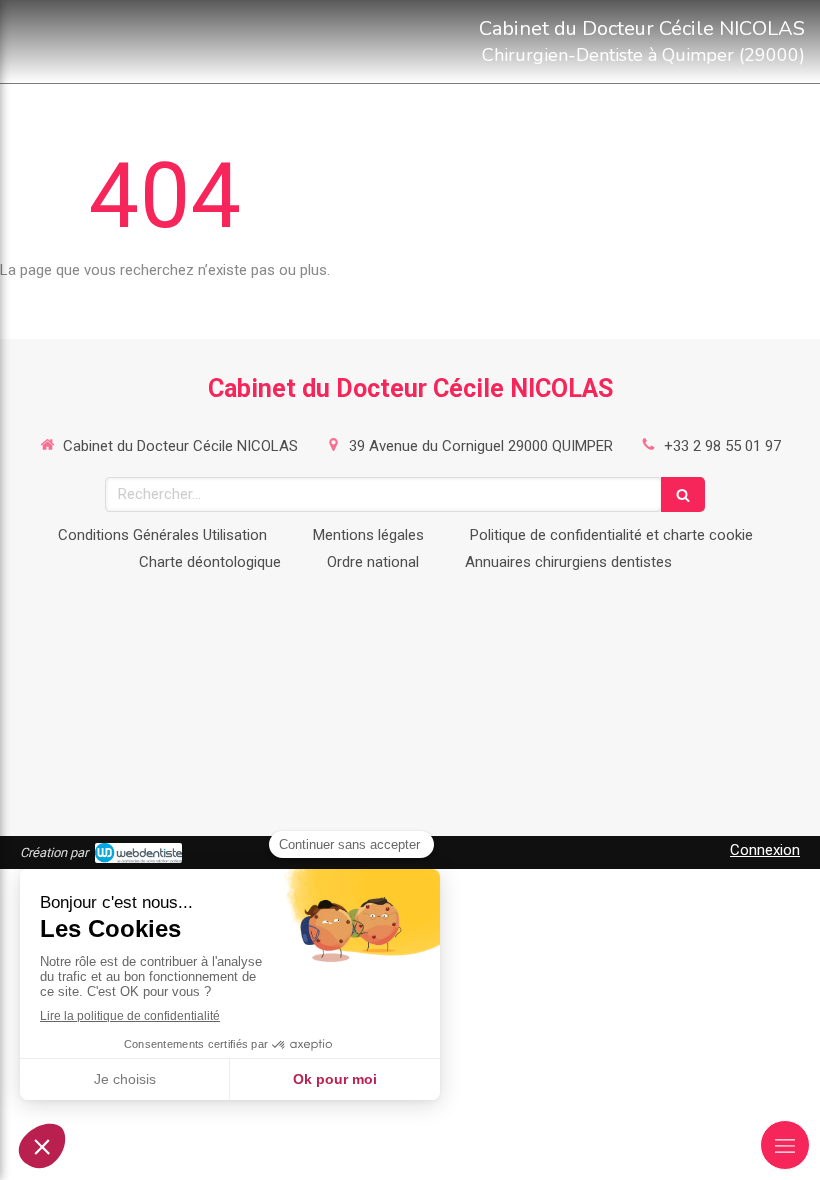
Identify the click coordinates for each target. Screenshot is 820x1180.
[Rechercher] (683, 494)
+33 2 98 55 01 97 (722, 446)
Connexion (765, 850)
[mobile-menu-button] (785, 1145)
